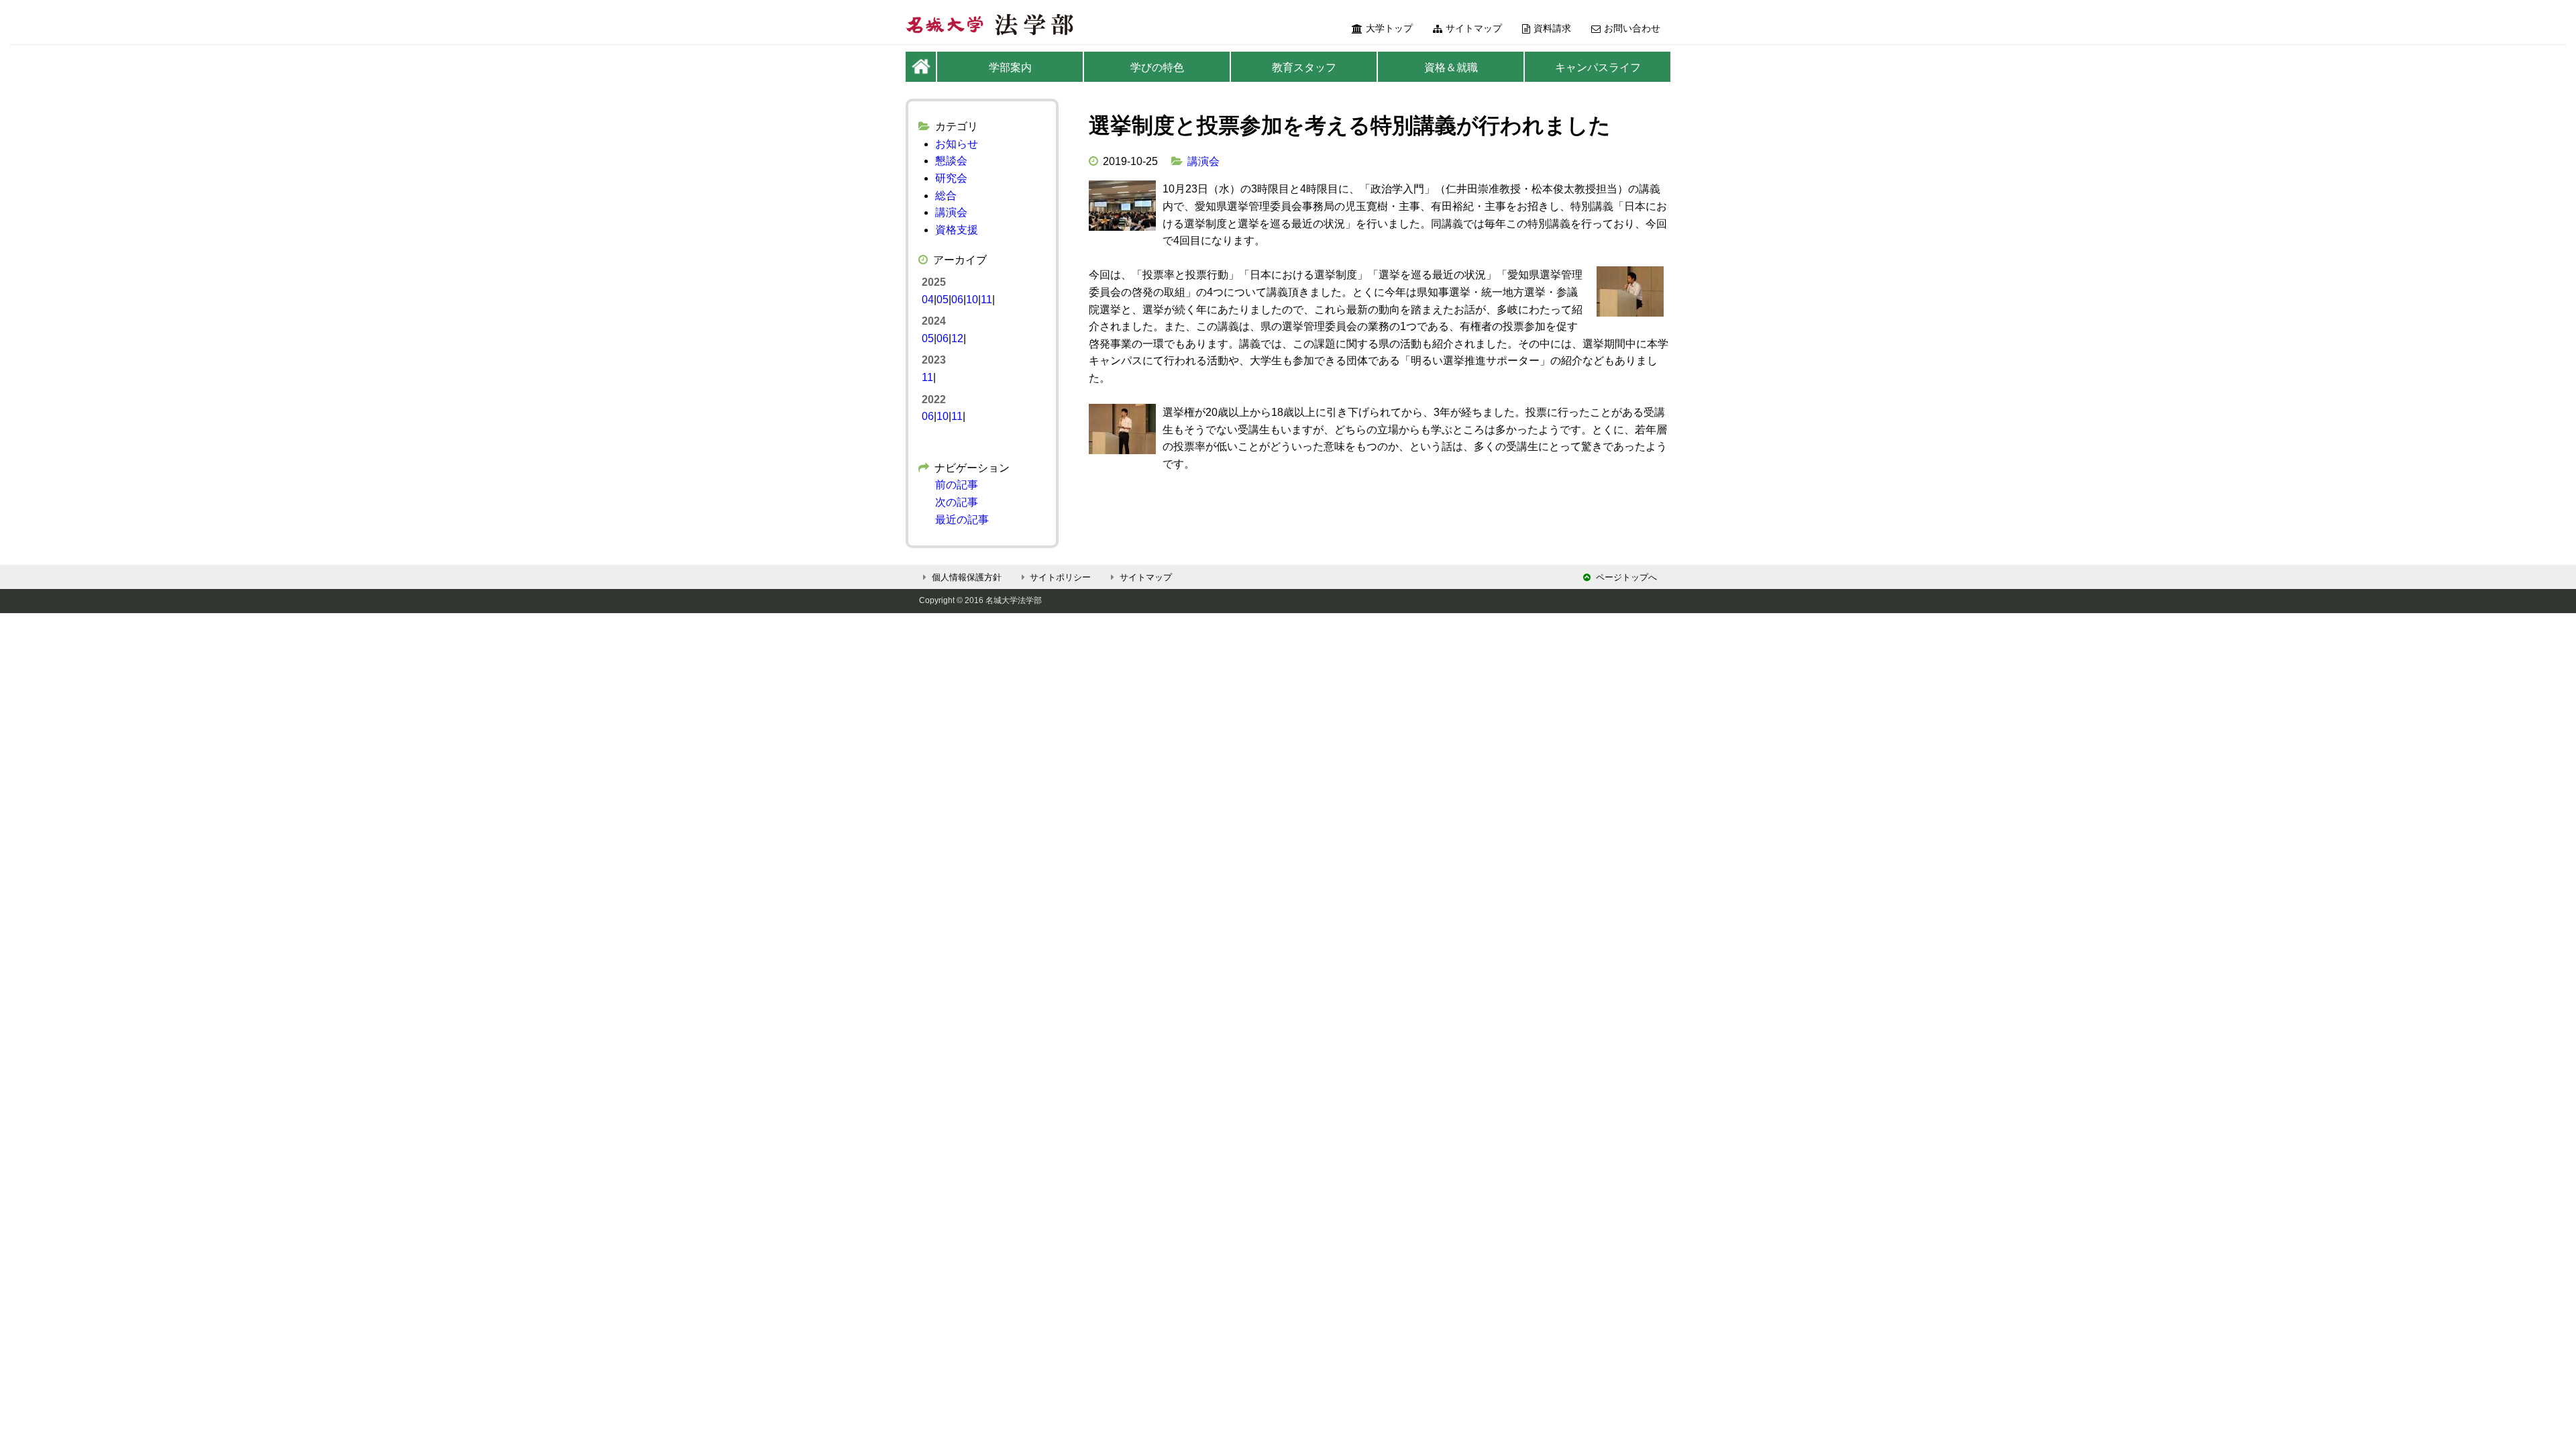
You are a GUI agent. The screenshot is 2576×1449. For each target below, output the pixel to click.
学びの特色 (1157, 67)
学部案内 (1010, 67)
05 (943, 300)
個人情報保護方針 (967, 577)
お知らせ (957, 144)
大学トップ (1389, 28)
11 (986, 300)
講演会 (1203, 161)
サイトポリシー (1060, 577)
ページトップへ (1626, 577)
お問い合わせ (1632, 28)
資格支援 (957, 230)
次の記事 (957, 502)
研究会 (951, 178)
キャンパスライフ (1598, 67)
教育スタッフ (1304, 67)
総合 (946, 196)
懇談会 (951, 161)
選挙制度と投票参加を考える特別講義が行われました (1350, 125)
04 (928, 300)
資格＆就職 (1451, 67)
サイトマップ (1474, 28)
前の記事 (957, 485)
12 (957, 338)
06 (957, 300)
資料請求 (1552, 28)
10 (972, 300)
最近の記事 (962, 520)
